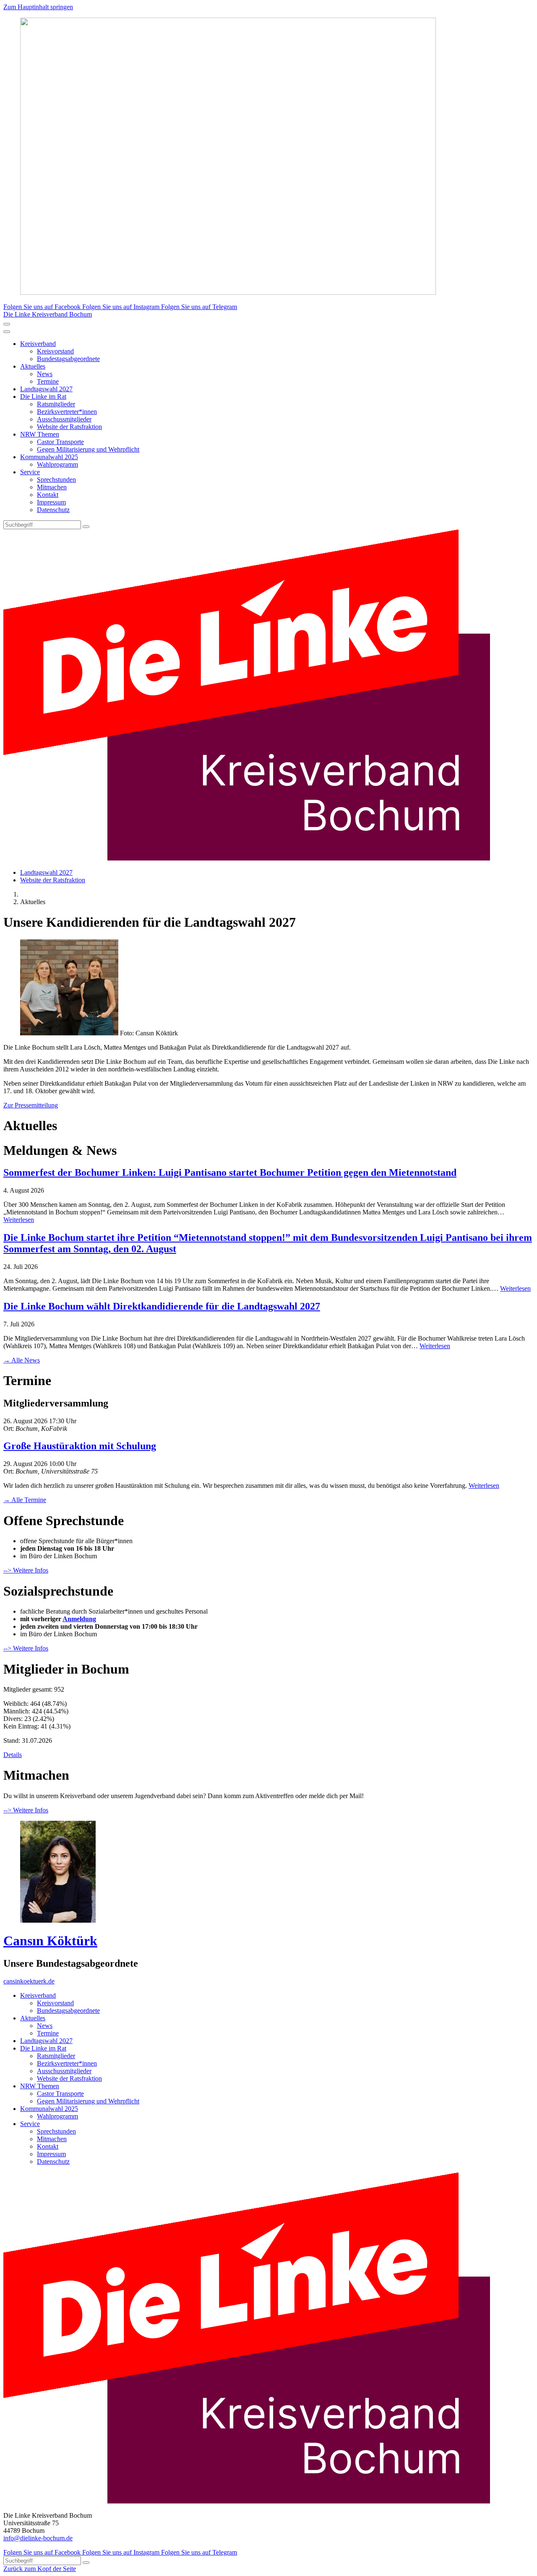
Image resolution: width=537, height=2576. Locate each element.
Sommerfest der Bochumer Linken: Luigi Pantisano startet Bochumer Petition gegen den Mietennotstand (230, 1172)
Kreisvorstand (55, 351)
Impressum (51, 502)
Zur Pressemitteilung (31, 1105)
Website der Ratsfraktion (69, 427)
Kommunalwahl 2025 (49, 457)
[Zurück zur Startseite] (247, 858)
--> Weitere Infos (26, 1570)
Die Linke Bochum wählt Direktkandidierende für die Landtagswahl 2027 (162, 1306)
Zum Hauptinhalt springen (38, 7)
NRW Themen (40, 434)
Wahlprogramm (57, 464)
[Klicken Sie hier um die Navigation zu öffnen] (7, 332)
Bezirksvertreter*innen (67, 412)
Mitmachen (52, 487)
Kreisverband (38, 344)
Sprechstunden (56, 480)
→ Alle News (22, 1360)
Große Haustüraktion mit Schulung (80, 1446)
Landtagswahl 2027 (46, 389)
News (45, 374)
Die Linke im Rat (43, 396)
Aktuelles (33, 366)
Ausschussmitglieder (64, 419)
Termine (48, 381)
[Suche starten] (86, 527)
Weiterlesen (19, 1220)
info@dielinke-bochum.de (38, 2538)
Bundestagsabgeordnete (68, 359)
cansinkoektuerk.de (29, 1981)
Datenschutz (53, 510)
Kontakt (48, 495)
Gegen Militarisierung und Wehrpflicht (88, 449)
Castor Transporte (60, 442)
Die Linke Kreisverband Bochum (48, 314)
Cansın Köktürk (50, 1941)
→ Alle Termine (25, 1500)
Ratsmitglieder (56, 404)
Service (30, 472)
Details (13, 1755)
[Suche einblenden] (7, 324)
